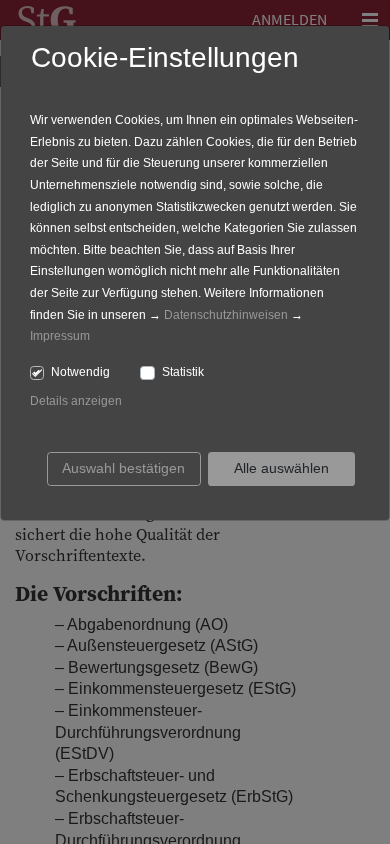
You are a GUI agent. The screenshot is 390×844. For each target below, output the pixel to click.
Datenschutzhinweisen (226, 315)
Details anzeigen (76, 401)
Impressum (60, 336)
